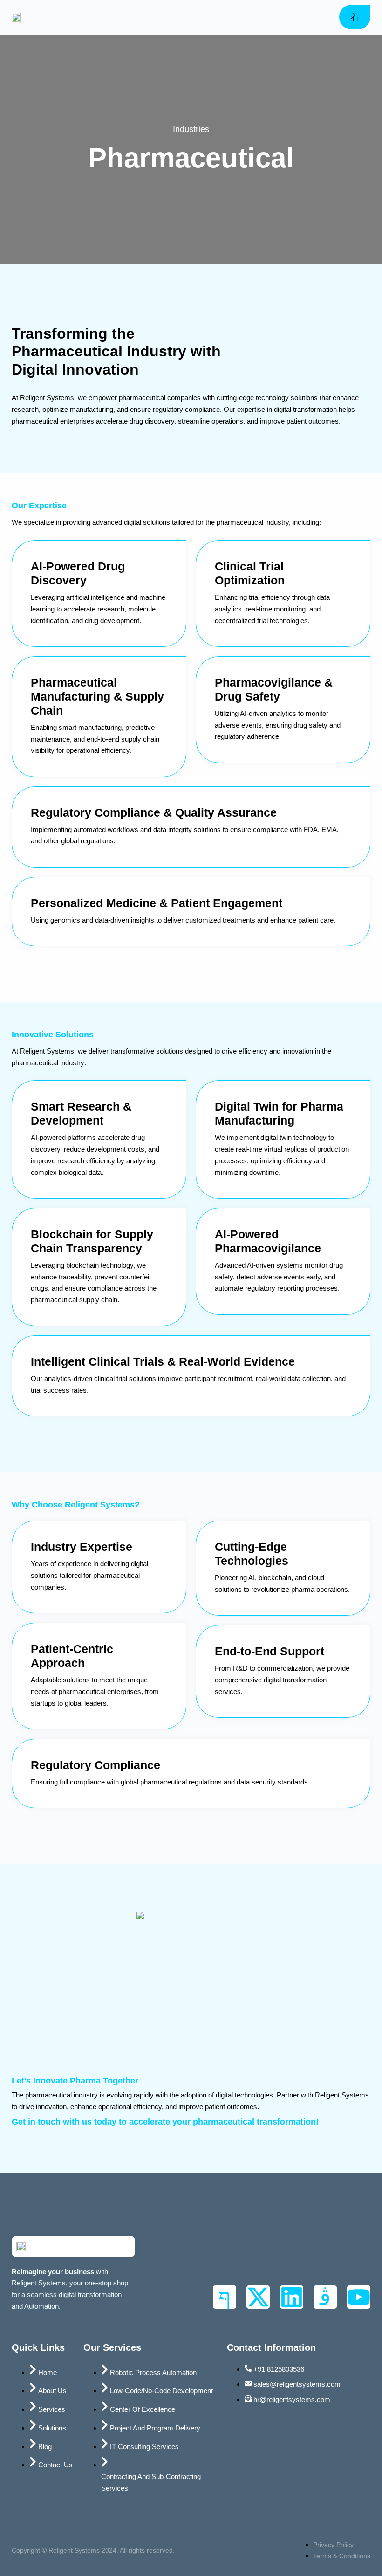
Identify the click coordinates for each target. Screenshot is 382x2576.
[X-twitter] (258, 2297)
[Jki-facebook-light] (225, 2297)
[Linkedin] (292, 2297)
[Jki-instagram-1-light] (325, 2297)
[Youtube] (359, 2297)
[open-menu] (355, 17)
